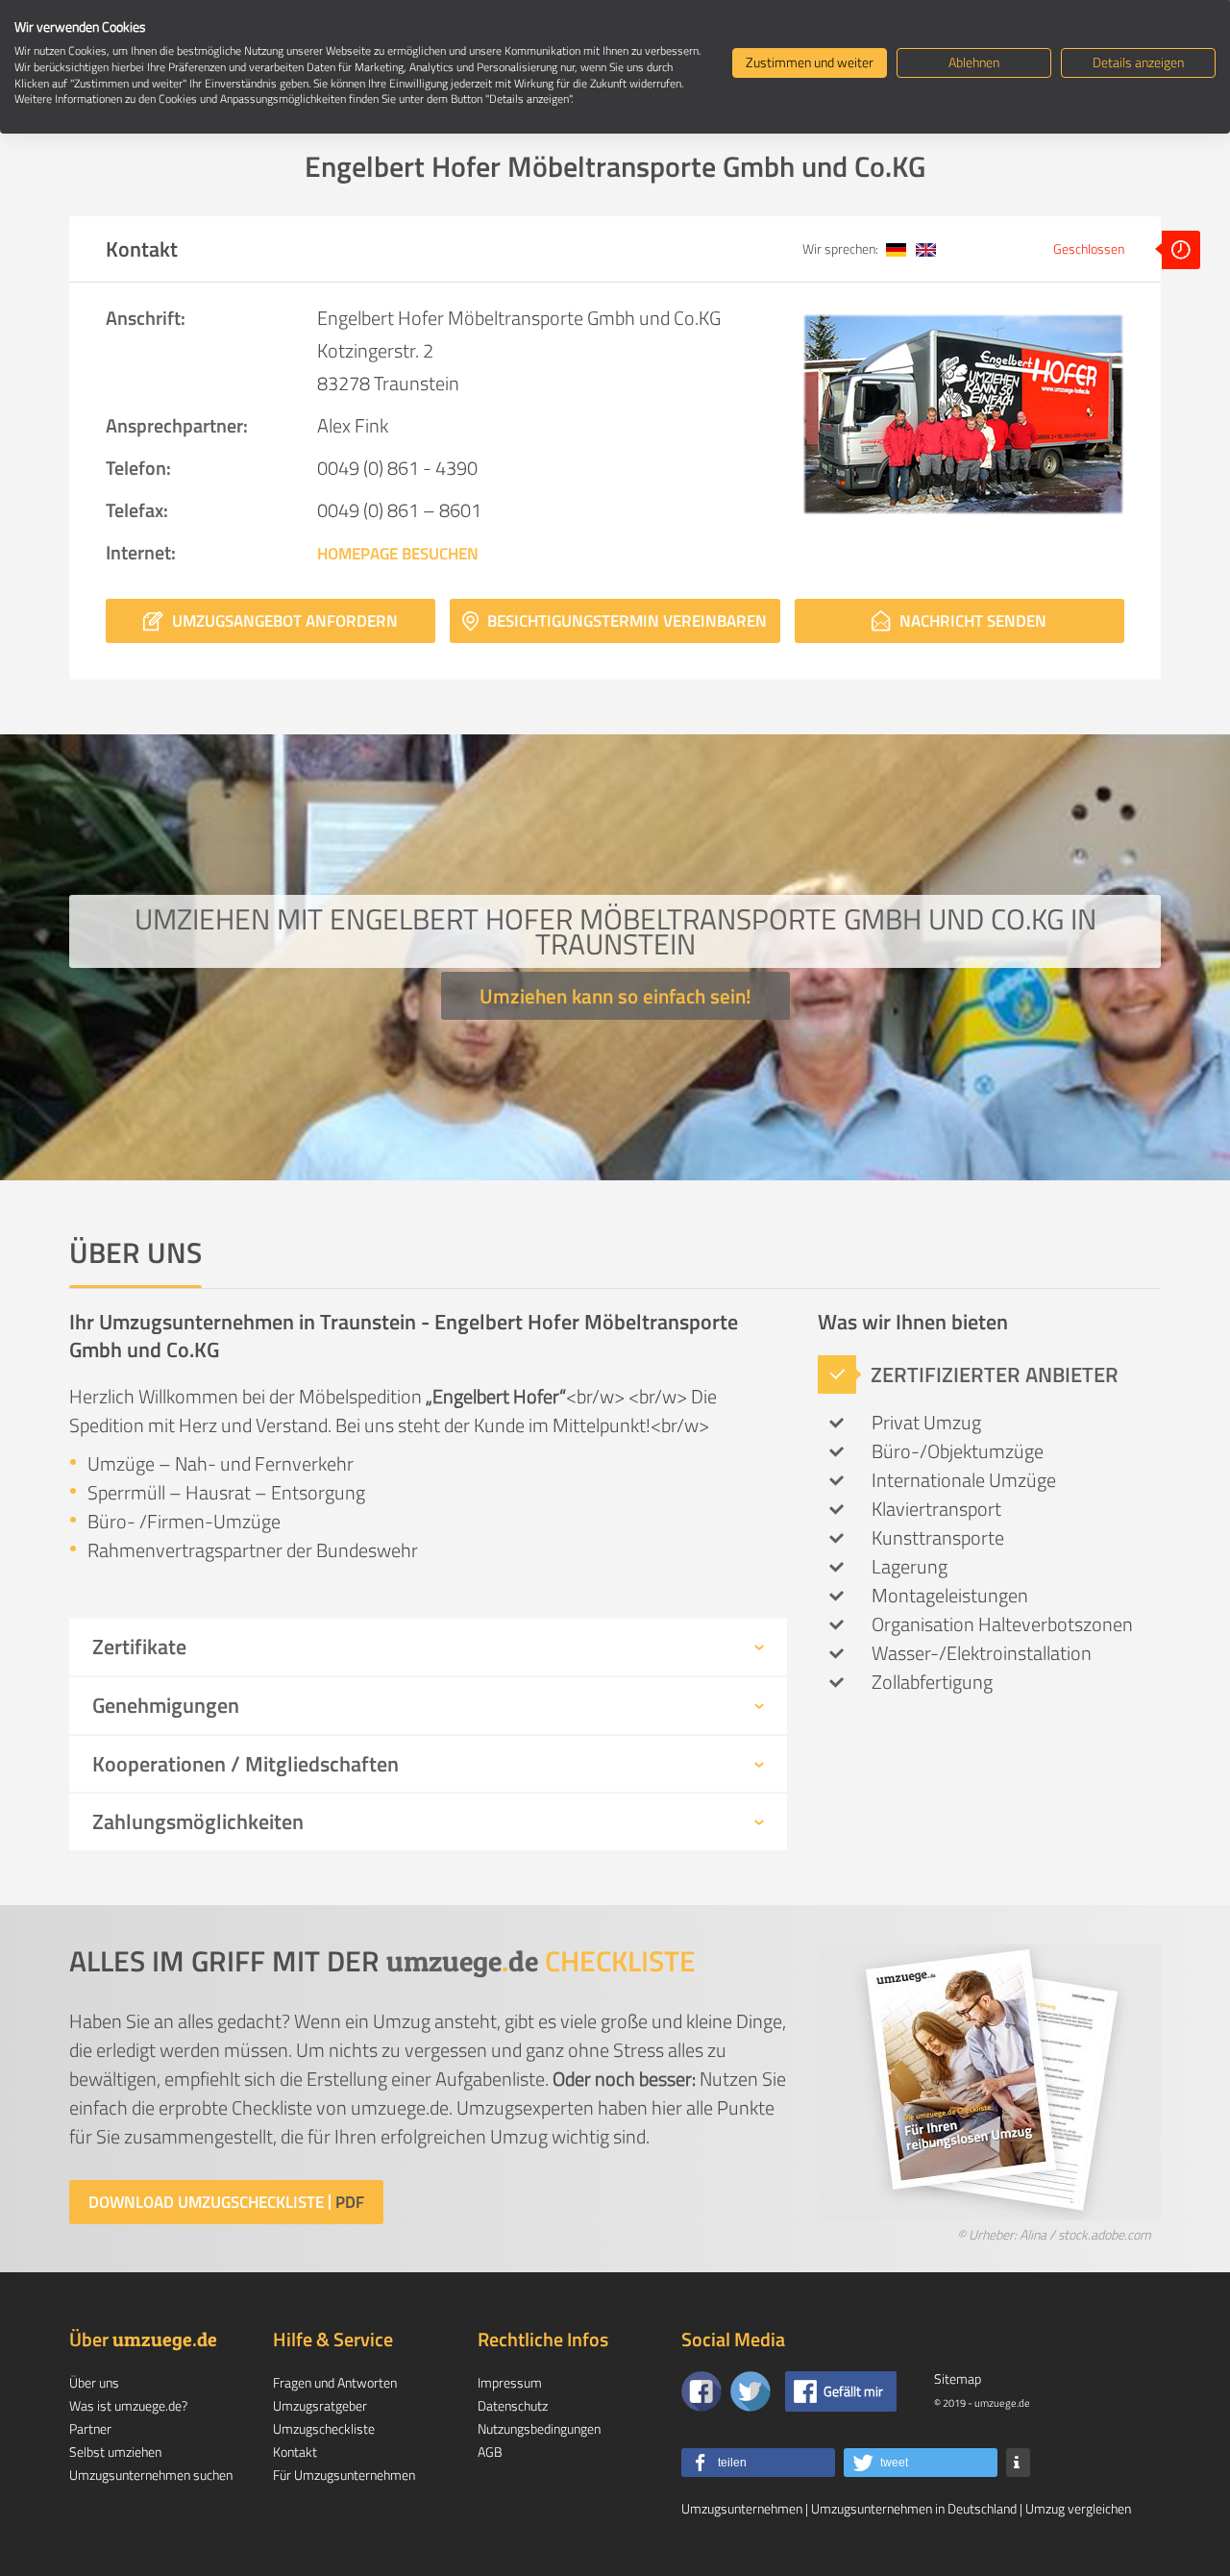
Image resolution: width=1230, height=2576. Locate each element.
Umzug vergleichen (1078, 2508)
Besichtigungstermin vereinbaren (625, 621)
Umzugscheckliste (324, 2428)
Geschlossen (1090, 248)
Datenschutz (513, 2405)
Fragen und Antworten (335, 2382)
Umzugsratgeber (320, 2405)
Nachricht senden (971, 621)
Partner (90, 2428)
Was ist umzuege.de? (128, 2405)
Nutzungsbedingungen (539, 2428)
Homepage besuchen (398, 554)
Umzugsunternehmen (742, 2508)
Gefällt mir (853, 2391)
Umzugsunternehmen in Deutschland (914, 2508)
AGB (490, 2452)
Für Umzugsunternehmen (344, 2475)
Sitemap (958, 2378)
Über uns (94, 2382)
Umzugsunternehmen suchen (151, 2475)
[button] (758, 2463)
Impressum (510, 2382)
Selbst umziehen (115, 2452)
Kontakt (295, 2452)
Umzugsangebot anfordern (283, 621)
